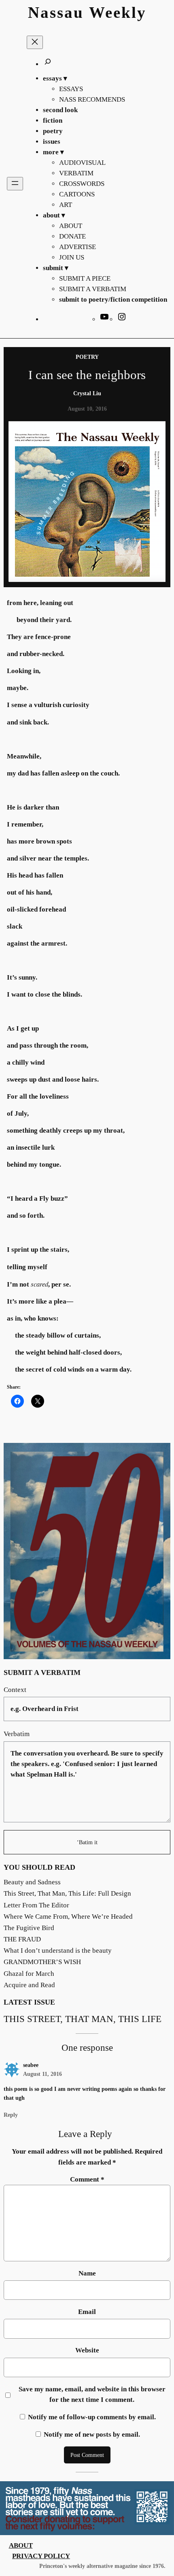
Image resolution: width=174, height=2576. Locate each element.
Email (87, 2312)
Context (15, 1690)
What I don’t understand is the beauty (58, 1951)
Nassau (56, 13)
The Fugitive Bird (29, 1928)
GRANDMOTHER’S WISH (42, 1962)
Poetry (87, 357)
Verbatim (17, 1734)
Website (87, 2350)
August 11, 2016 (42, 2074)
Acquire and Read (29, 1985)
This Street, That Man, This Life (83, 2019)
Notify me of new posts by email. (92, 2434)
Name (87, 2273)
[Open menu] (15, 184)
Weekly (118, 13)
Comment (87, 2179)
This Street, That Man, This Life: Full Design (67, 1893)
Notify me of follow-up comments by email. (92, 2417)
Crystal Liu (87, 393)
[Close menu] (35, 42)
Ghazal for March (29, 1974)
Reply (11, 2115)
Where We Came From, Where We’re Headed (68, 1917)
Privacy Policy (41, 2556)
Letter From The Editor (36, 1905)
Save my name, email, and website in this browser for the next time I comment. (92, 2394)
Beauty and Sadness (32, 1882)
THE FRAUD (22, 1939)
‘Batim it (87, 1842)
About (21, 2545)
